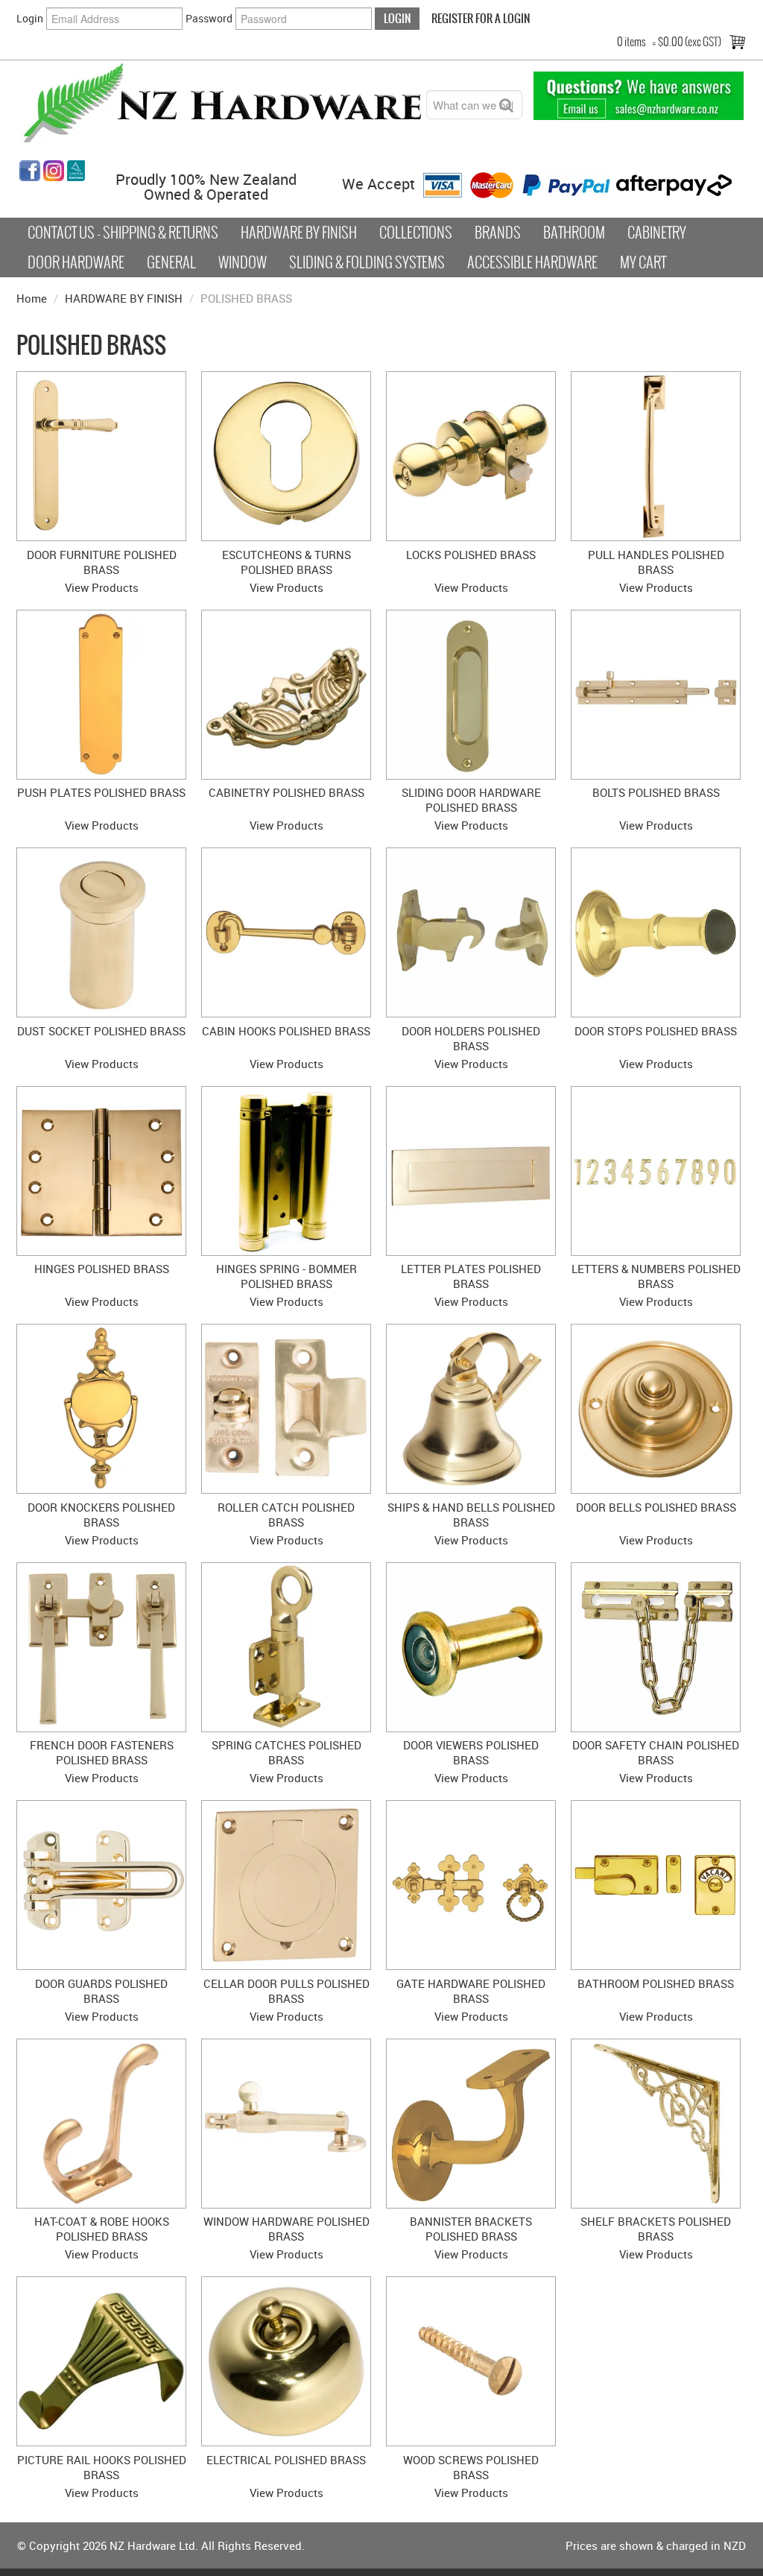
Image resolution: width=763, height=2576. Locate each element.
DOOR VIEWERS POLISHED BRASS (471, 1752)
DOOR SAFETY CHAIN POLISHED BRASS (656, 1752)
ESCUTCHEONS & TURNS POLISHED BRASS (286, 562)
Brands (498, 233)
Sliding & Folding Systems (367, 262)
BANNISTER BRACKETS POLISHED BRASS (471, 2229)
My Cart (643, 262)
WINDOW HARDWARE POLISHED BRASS (286, 2229)
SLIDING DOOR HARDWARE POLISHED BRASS (471, 800)
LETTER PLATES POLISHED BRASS (471, 1276)
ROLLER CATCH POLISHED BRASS (286, 1515)
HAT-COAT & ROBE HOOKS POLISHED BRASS (102, 2229)
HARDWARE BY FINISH (124, 298)
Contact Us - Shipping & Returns (123, 233)
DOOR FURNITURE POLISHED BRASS (102, 562)
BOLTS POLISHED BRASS (656, 792)
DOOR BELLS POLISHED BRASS (656, 1507)
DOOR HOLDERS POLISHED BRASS (471, 1038)
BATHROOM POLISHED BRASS (656, 1983)
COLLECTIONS (416, 233)
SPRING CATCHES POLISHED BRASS (286, 1752)
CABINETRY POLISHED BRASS (286, 792)
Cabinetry (657, 233)
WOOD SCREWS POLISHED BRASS (471, 2467)
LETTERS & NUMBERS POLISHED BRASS (656, 1276)
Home (32, 298)
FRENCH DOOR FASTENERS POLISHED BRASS (102, 1752)
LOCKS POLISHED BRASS (471, 555)
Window (243, 262)
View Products (102, 587)
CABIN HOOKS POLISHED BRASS (286, 1031)
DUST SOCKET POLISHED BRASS (101, 1031)
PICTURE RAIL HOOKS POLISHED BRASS (102, 2467)
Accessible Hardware (532, 262)
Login (30, 18)
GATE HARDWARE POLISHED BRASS (471, 1991)
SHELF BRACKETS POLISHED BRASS (656, 2229)
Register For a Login (481, 18)
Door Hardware (76, 262)
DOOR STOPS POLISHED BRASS (656, 1031)
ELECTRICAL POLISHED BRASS (286, 2460)
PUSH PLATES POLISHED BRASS (101, 792)
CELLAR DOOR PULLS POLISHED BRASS (286, 1991)
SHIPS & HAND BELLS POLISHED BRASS (471, 1515)
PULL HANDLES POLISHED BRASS (656, 562)
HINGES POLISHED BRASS (102, 1269)
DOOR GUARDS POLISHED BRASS (101, 1991)
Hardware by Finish (299, 233)
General (171, 262)
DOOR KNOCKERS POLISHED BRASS (101, 1515)
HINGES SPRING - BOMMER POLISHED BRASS (286, 1276)
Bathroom (574, 233)
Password (209, 18)
